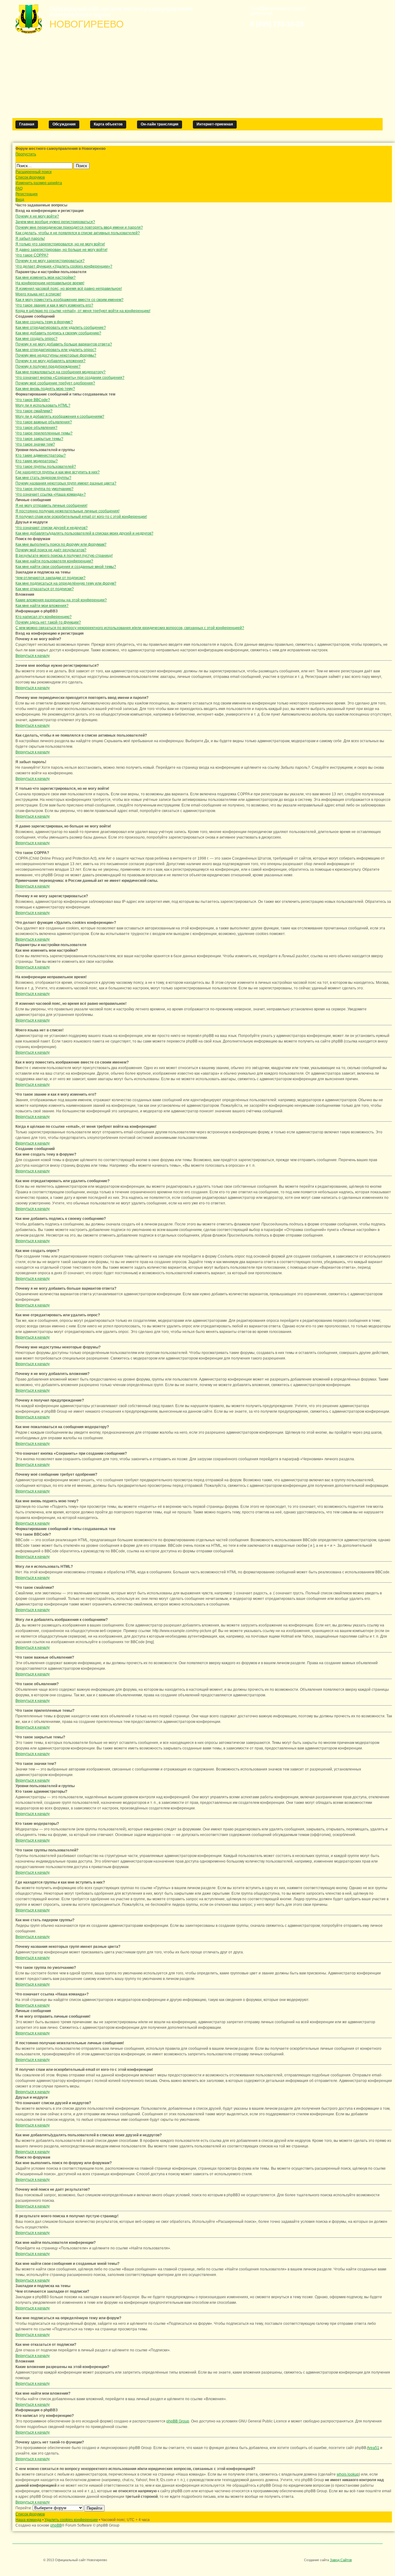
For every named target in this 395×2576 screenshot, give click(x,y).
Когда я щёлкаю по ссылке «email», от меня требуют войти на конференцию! (83, 311)
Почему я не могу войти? (37, 216)
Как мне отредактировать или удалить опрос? (56, 350)
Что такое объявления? (36, 428)
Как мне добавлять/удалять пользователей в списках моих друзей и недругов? (84, 533)
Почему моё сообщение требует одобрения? (55, 383)
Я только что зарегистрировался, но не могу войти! (60, 244)
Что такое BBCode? (33, 400)
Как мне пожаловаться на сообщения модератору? (60, 372)
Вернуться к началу (33, 656)
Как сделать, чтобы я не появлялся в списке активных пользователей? (78, 233)
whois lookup (348, 2474)
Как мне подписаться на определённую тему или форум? (66, 583)
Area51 (373, 2448)
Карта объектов (108, 124)
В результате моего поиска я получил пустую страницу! (64, 556)
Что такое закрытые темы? (39, 439)
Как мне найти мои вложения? (42, 606)
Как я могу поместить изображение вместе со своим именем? (69, 300)
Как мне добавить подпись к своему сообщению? (58, 333)
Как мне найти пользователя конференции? (54, 561)
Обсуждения (64, 124)
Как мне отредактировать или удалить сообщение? (61, 328)
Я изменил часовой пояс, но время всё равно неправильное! (69, 289)
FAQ (19, 188)
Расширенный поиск (33, 172)
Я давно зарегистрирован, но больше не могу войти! (61, 250)
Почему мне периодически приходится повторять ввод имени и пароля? (79, 227)
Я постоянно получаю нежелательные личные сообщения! (67, 511)
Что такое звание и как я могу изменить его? (54, 305)
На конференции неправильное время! (50, 283)
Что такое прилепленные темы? (44, 433)
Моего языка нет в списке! (38, 294)
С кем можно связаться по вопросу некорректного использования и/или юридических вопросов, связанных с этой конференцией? (130, 628)
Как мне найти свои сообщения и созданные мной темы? (66, 567)
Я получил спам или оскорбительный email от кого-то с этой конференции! (81, 517)
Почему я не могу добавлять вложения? (50, 361)
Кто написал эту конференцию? (44, 617)
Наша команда (28, 2520)
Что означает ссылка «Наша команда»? (51, 494)
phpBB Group (178, 2421)
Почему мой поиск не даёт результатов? (51, 550)
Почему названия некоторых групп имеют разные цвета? (66, 483)
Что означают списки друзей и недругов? (52, 528)
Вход (20, 200)
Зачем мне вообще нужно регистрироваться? (55, 222)
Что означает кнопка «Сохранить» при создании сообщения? (70, 378)
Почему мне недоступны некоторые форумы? (56, 355)
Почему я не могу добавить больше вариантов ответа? (64, 344)
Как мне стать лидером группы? (43, 478)
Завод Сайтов (341, 2560)
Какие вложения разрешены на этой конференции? (61, 600)
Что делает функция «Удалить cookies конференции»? (64, 266)
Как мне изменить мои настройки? (46, 277)
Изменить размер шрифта (39, 183)
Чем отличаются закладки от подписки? (50, 578)
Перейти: (24, 2508)
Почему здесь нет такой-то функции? (48, 622)
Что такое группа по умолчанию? (44, 489)
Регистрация (27, 194)
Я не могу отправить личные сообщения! (51, 505)
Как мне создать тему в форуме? (44, 322)
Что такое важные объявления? (44, 422)
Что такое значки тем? (35, 444)
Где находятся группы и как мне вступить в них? (58, 472)
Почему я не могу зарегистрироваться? (50, 261)
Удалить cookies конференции (71, 2520)
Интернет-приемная (215, 124)
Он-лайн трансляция (160, 124)
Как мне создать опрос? (36, 339)
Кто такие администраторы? (41, 455)
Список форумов (30, 177)
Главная (27, 124)
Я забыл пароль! (30, 239)
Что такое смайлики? (34, 411)
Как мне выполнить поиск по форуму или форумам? (61, 544)
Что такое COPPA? (32, 255)
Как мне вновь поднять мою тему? (45, 389)
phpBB (56, 2525)
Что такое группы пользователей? (46, 467)
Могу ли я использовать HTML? (43, 405)
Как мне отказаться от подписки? (45, 589)
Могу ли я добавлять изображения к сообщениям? (60, 417)
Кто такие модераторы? (37, 461)
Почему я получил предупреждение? (48, 366)
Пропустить (26, 154)
